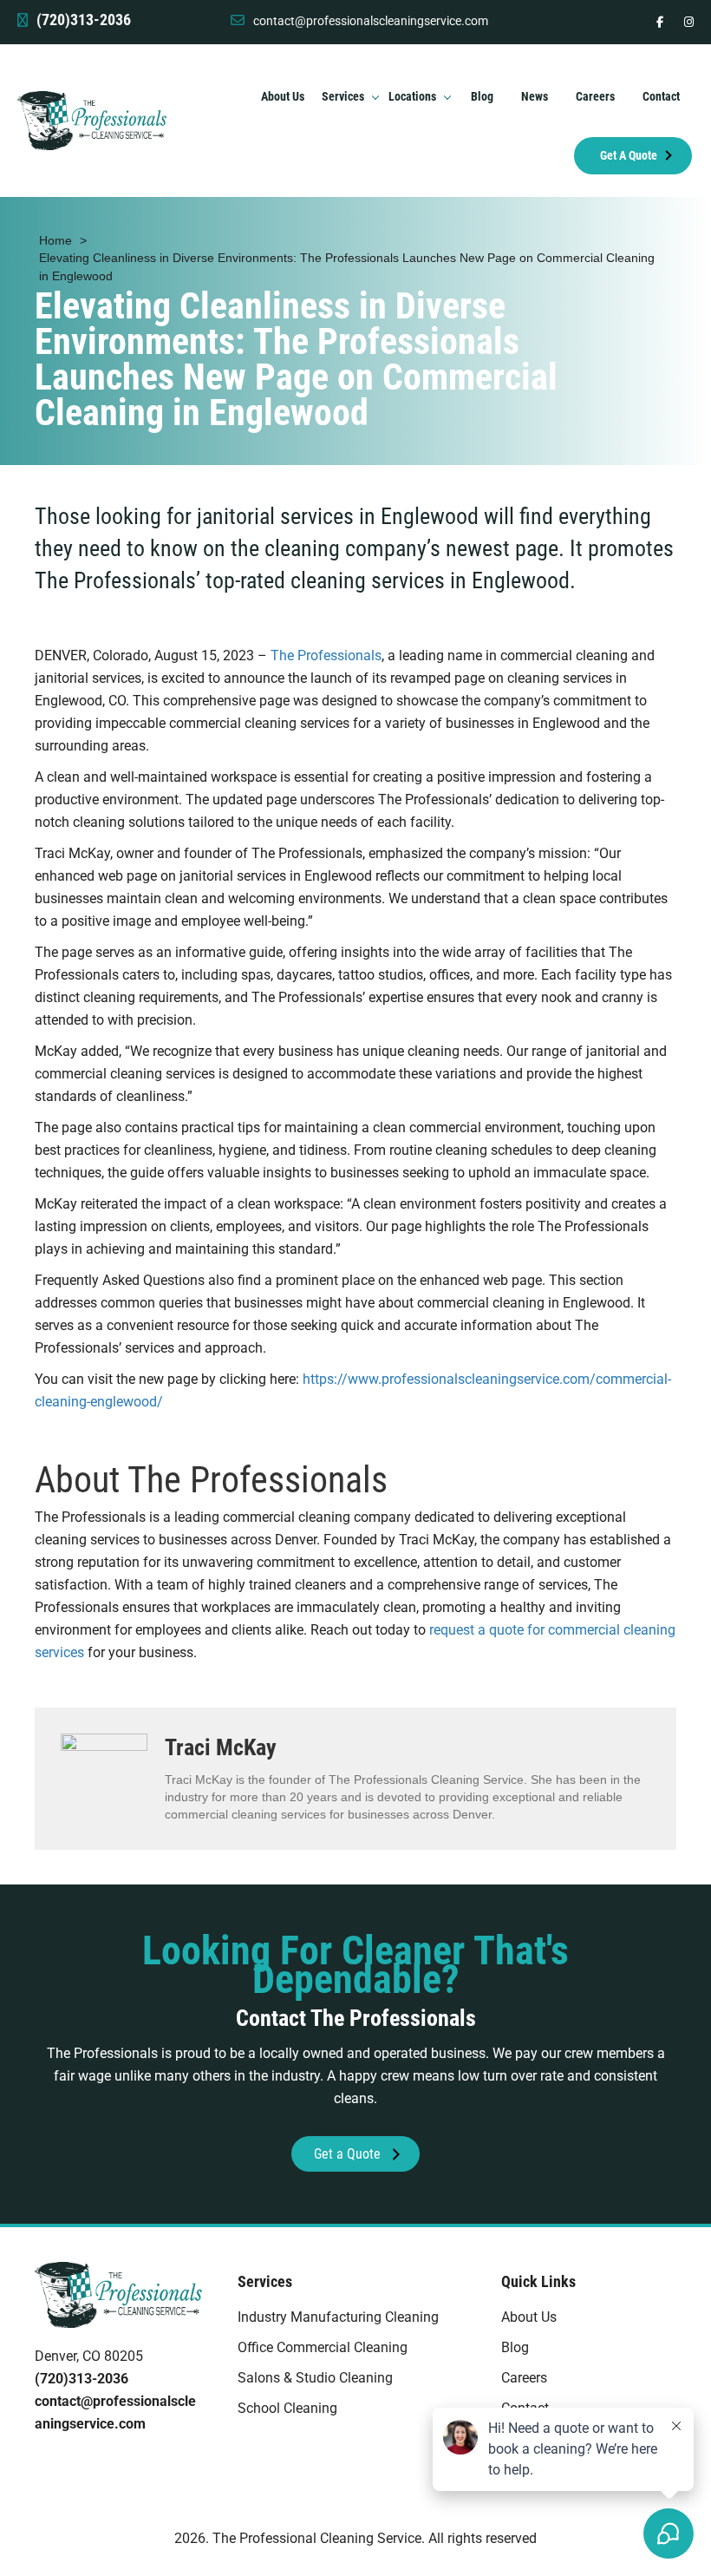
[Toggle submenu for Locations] (447, 97)
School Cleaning (287, 2408)
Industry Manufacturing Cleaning (338, 2317)
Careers (524, 2378)
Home (55, 240)
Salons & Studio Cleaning (315, 2378)
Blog (515, 2347)
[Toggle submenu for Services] (375, 97)
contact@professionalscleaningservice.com (371, 21)
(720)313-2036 (82, 2379)
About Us (529, 2317)
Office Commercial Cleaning (323, 2347)
